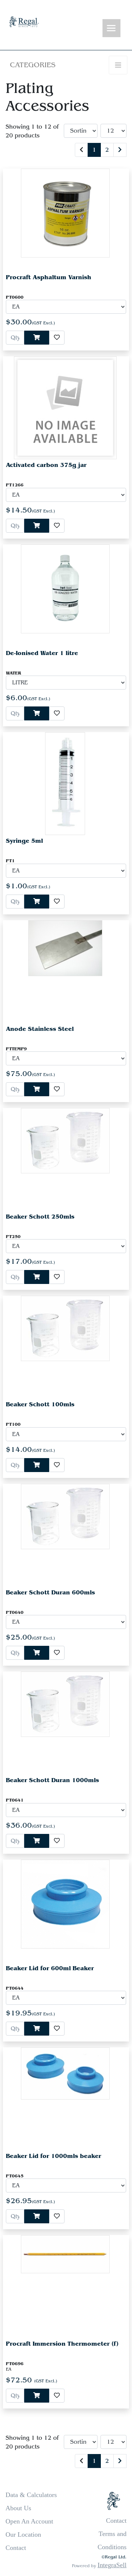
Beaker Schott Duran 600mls (50, 1592)
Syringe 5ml (24, 841)
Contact (16, 2548)
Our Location (23, 2534)
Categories (33, 65)
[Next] (120, 150)
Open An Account (29, 2521)
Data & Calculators (31, 2495)
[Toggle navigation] (111, 28)
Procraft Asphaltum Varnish (49, 277)
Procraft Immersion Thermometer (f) (62, 2344)
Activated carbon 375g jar (46, 465)
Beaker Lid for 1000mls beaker (54, 2156)
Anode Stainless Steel (40, 1029)
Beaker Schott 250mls (40, 1217)
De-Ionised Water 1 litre (42, 653)
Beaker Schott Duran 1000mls (52, 1780)
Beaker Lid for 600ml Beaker (50, 1968)
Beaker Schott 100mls (40, 1404)
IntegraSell (112, 2565)
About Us (18, 2508)
